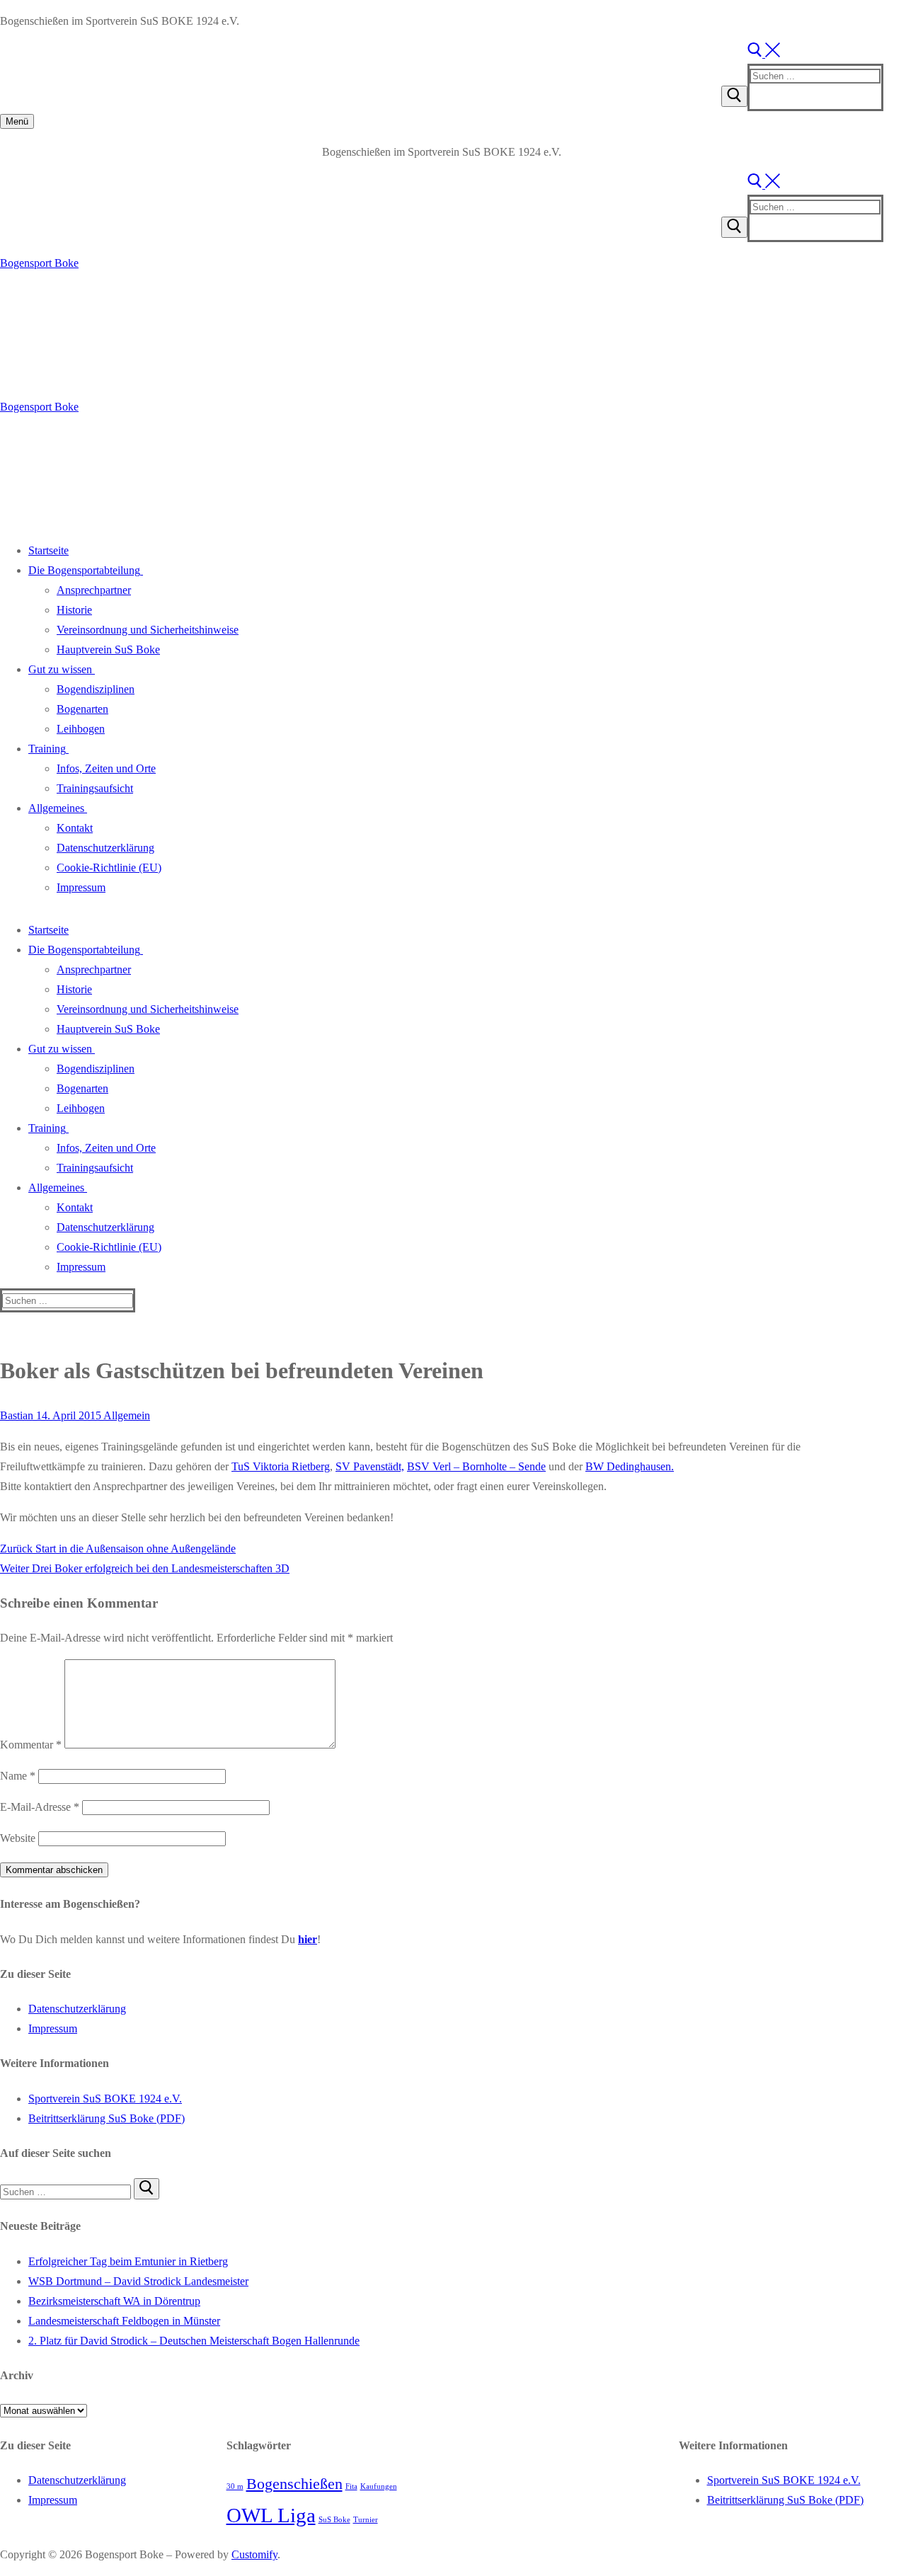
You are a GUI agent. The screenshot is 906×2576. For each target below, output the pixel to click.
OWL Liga (271, 2515)
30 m (235, 2486)
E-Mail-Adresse (40, 1807)
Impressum (53, 2028)
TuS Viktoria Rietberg (281, 1466)
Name (18, 1776)
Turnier (366, 2520)
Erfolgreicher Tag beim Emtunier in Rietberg (128, 2261)
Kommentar (31, 1745)
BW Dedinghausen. (630, 1466)
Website (18, 1838)
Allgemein (126, 1415)
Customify (254, 2554)
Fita (351, 2486)
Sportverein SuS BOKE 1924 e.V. (105, 2099)
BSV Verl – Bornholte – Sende (476, 1466)
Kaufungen (379, 2486)
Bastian (17, 1415)
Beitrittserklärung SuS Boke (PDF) (107, 2118)
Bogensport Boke (39, 263)
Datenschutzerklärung (77, 2009)
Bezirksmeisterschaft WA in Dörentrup (114, 2301)
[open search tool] (764, 53)
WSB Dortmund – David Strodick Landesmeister (138, 2281)
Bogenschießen (294, 2484)
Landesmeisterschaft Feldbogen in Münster (124, 2321)
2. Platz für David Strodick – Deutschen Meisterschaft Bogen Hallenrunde (194, 2341)
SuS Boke (334, 2520)
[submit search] (734, 96)
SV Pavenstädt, (370, 1466)
